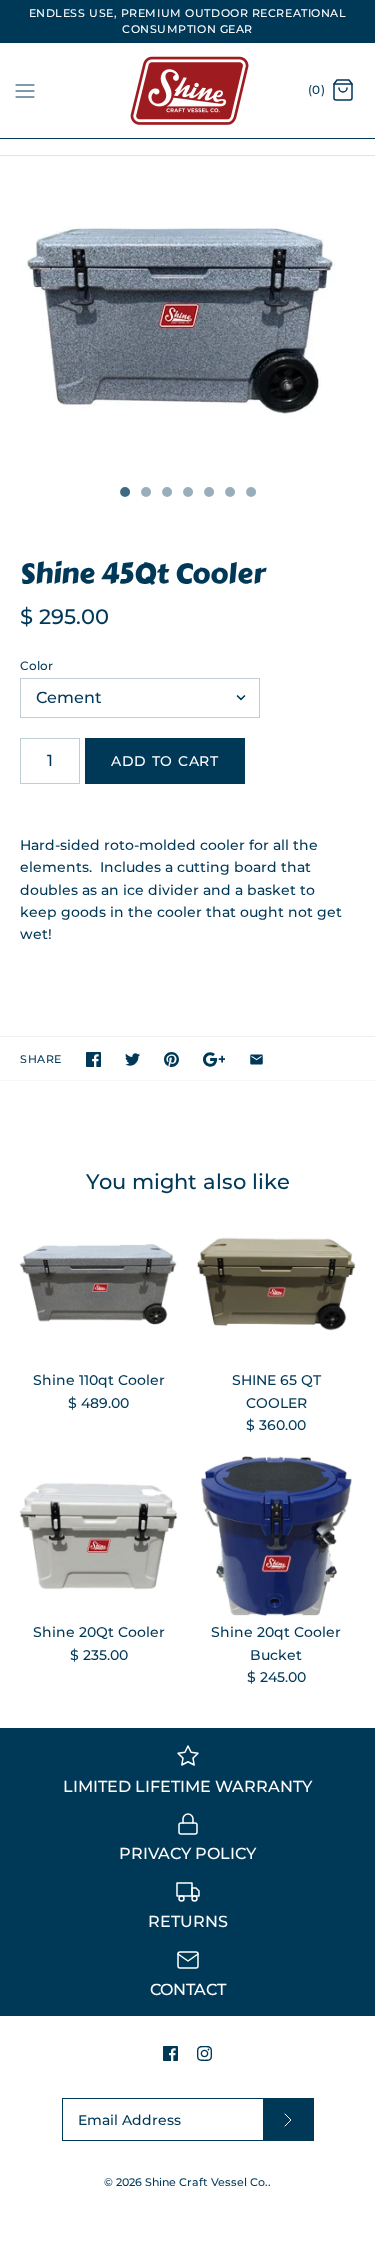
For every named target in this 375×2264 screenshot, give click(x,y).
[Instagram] (204, 2053)
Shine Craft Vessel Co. (206, 2182)
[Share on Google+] (214, 1059)
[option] (187, 315)
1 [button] (124, 494)
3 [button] (166, 494)
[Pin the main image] (171, 1059)
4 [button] (187, 494)
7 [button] (250, 494)
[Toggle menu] (25, 90)
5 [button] (208, 494)
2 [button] (145, 494)
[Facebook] (170, 2053)
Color (36, 665)
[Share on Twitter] (132, 1059)
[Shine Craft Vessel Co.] (187, 90)
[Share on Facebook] (93, 1059)
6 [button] (229, 494)
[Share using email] (256, 1059)
